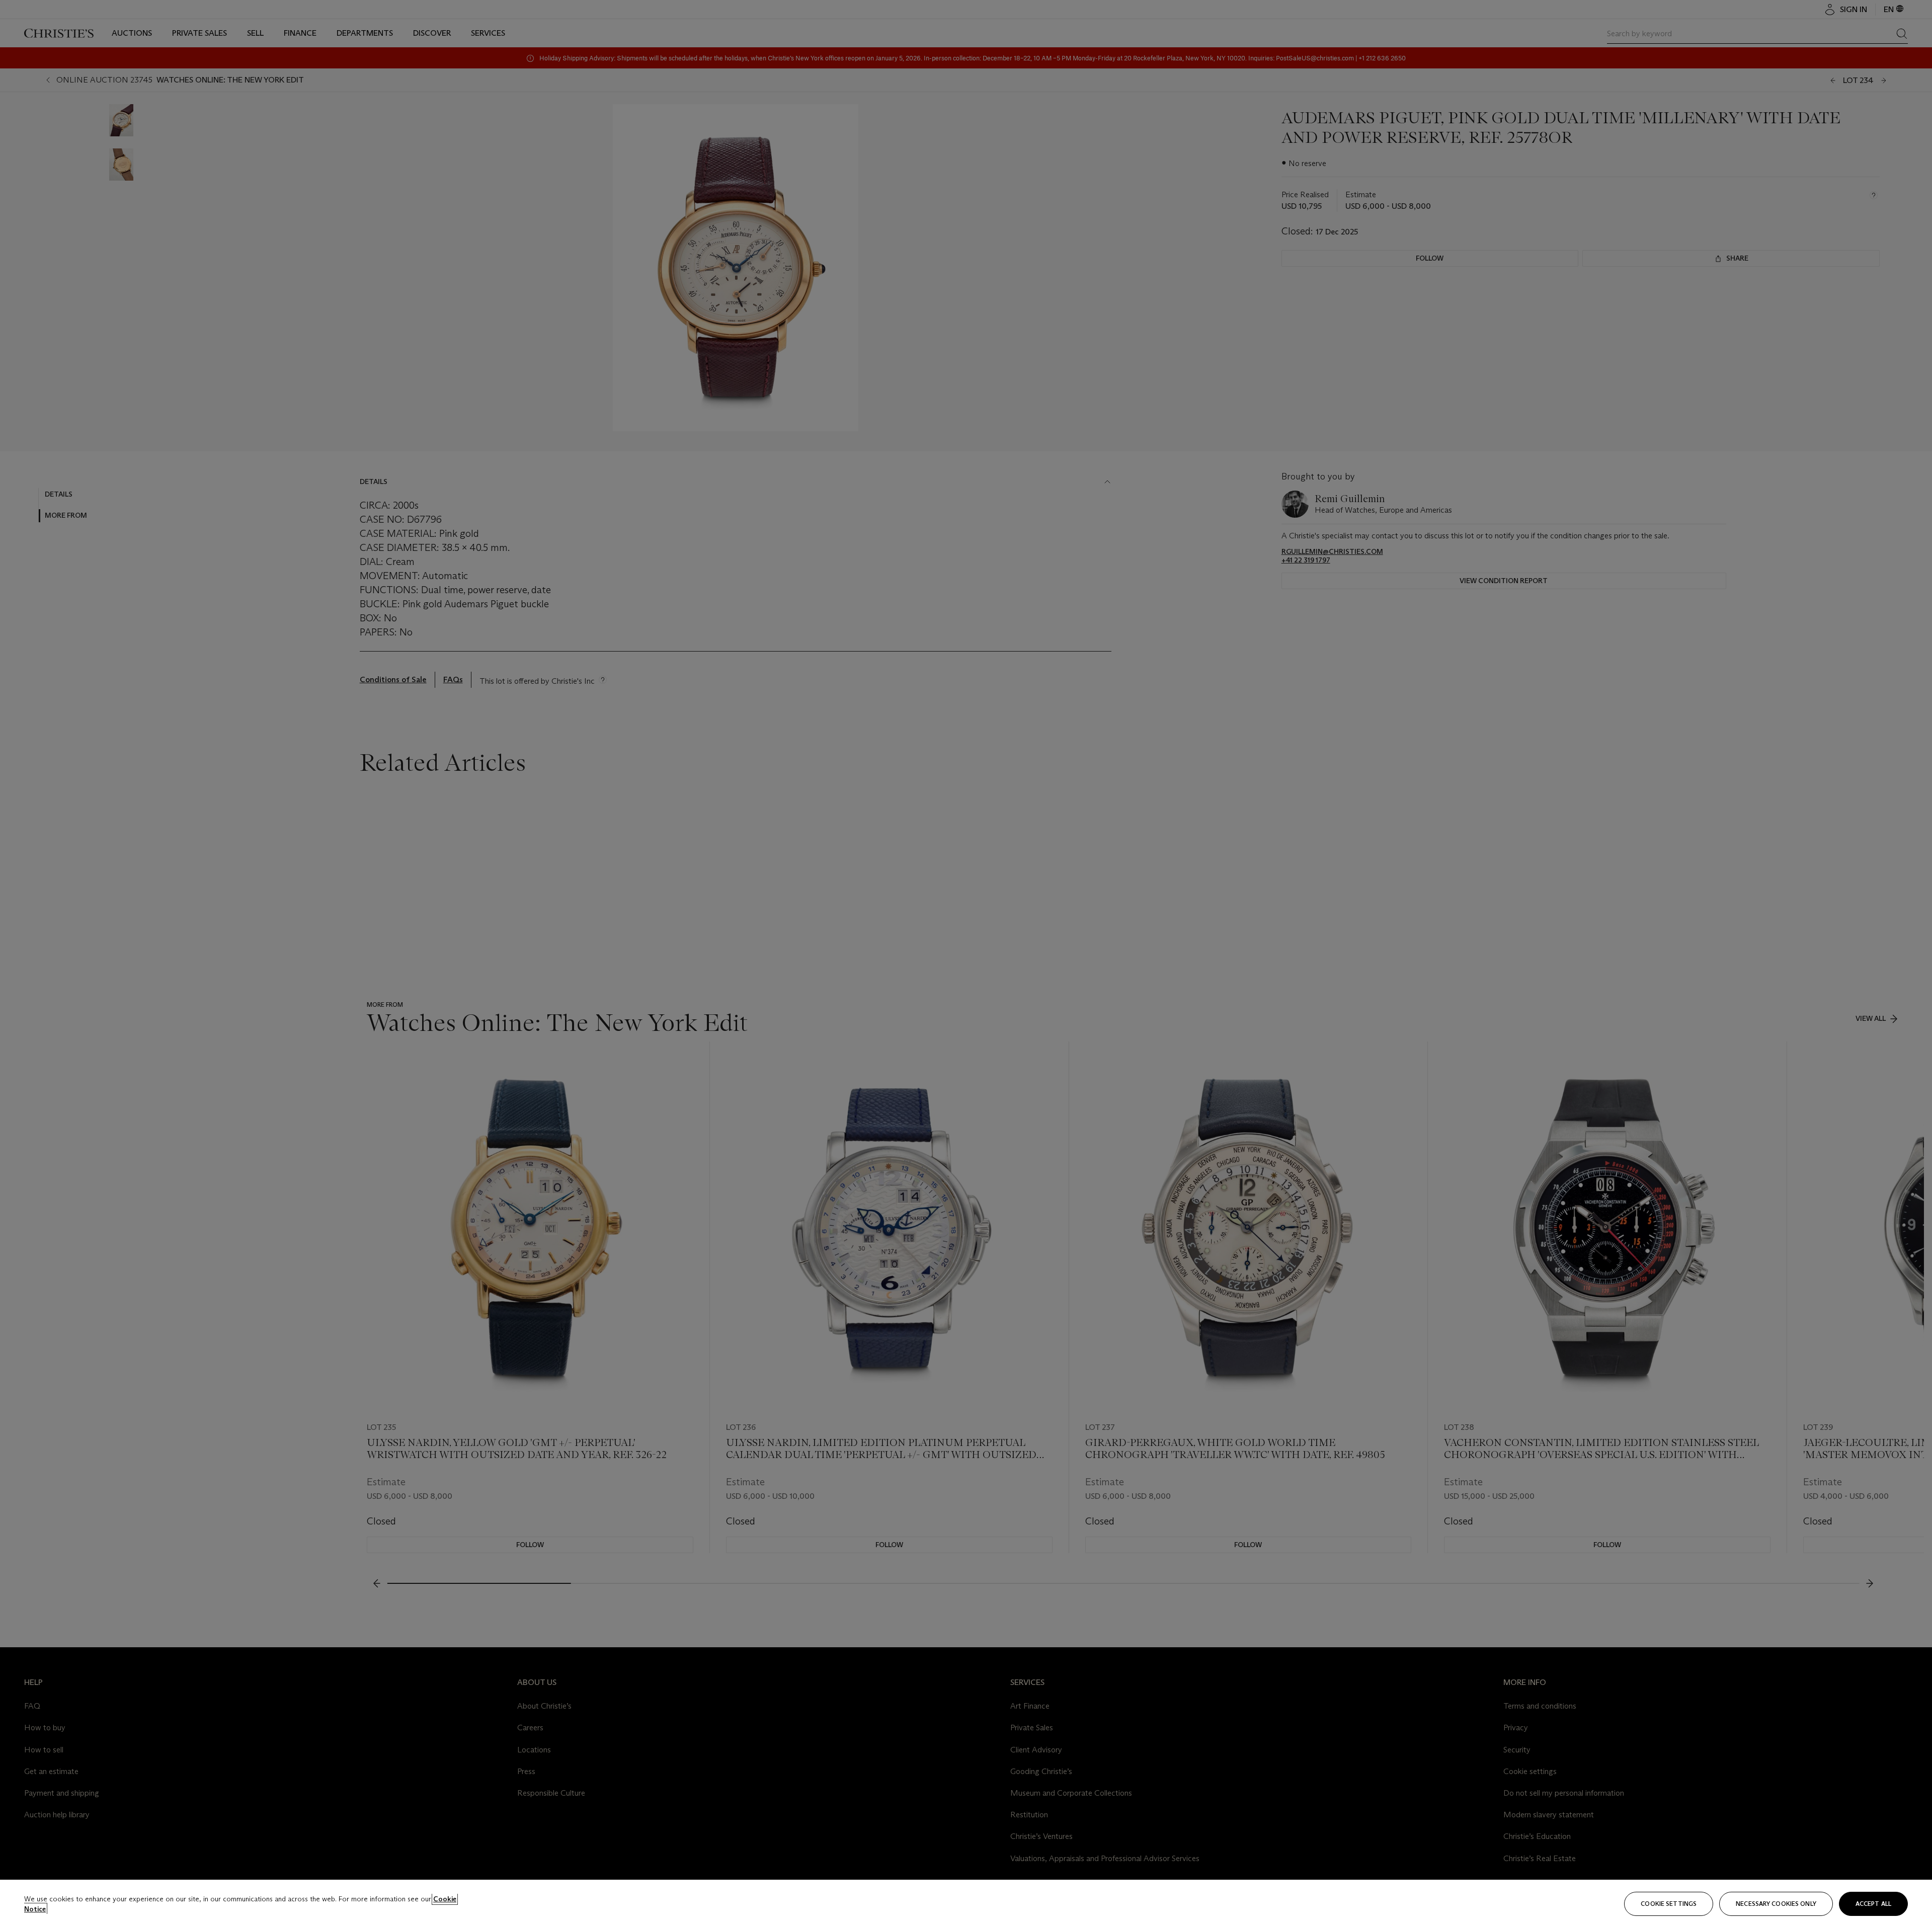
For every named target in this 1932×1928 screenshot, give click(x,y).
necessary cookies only (1776, 1904)
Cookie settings (1669, 1904)
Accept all (1873, 1904)
